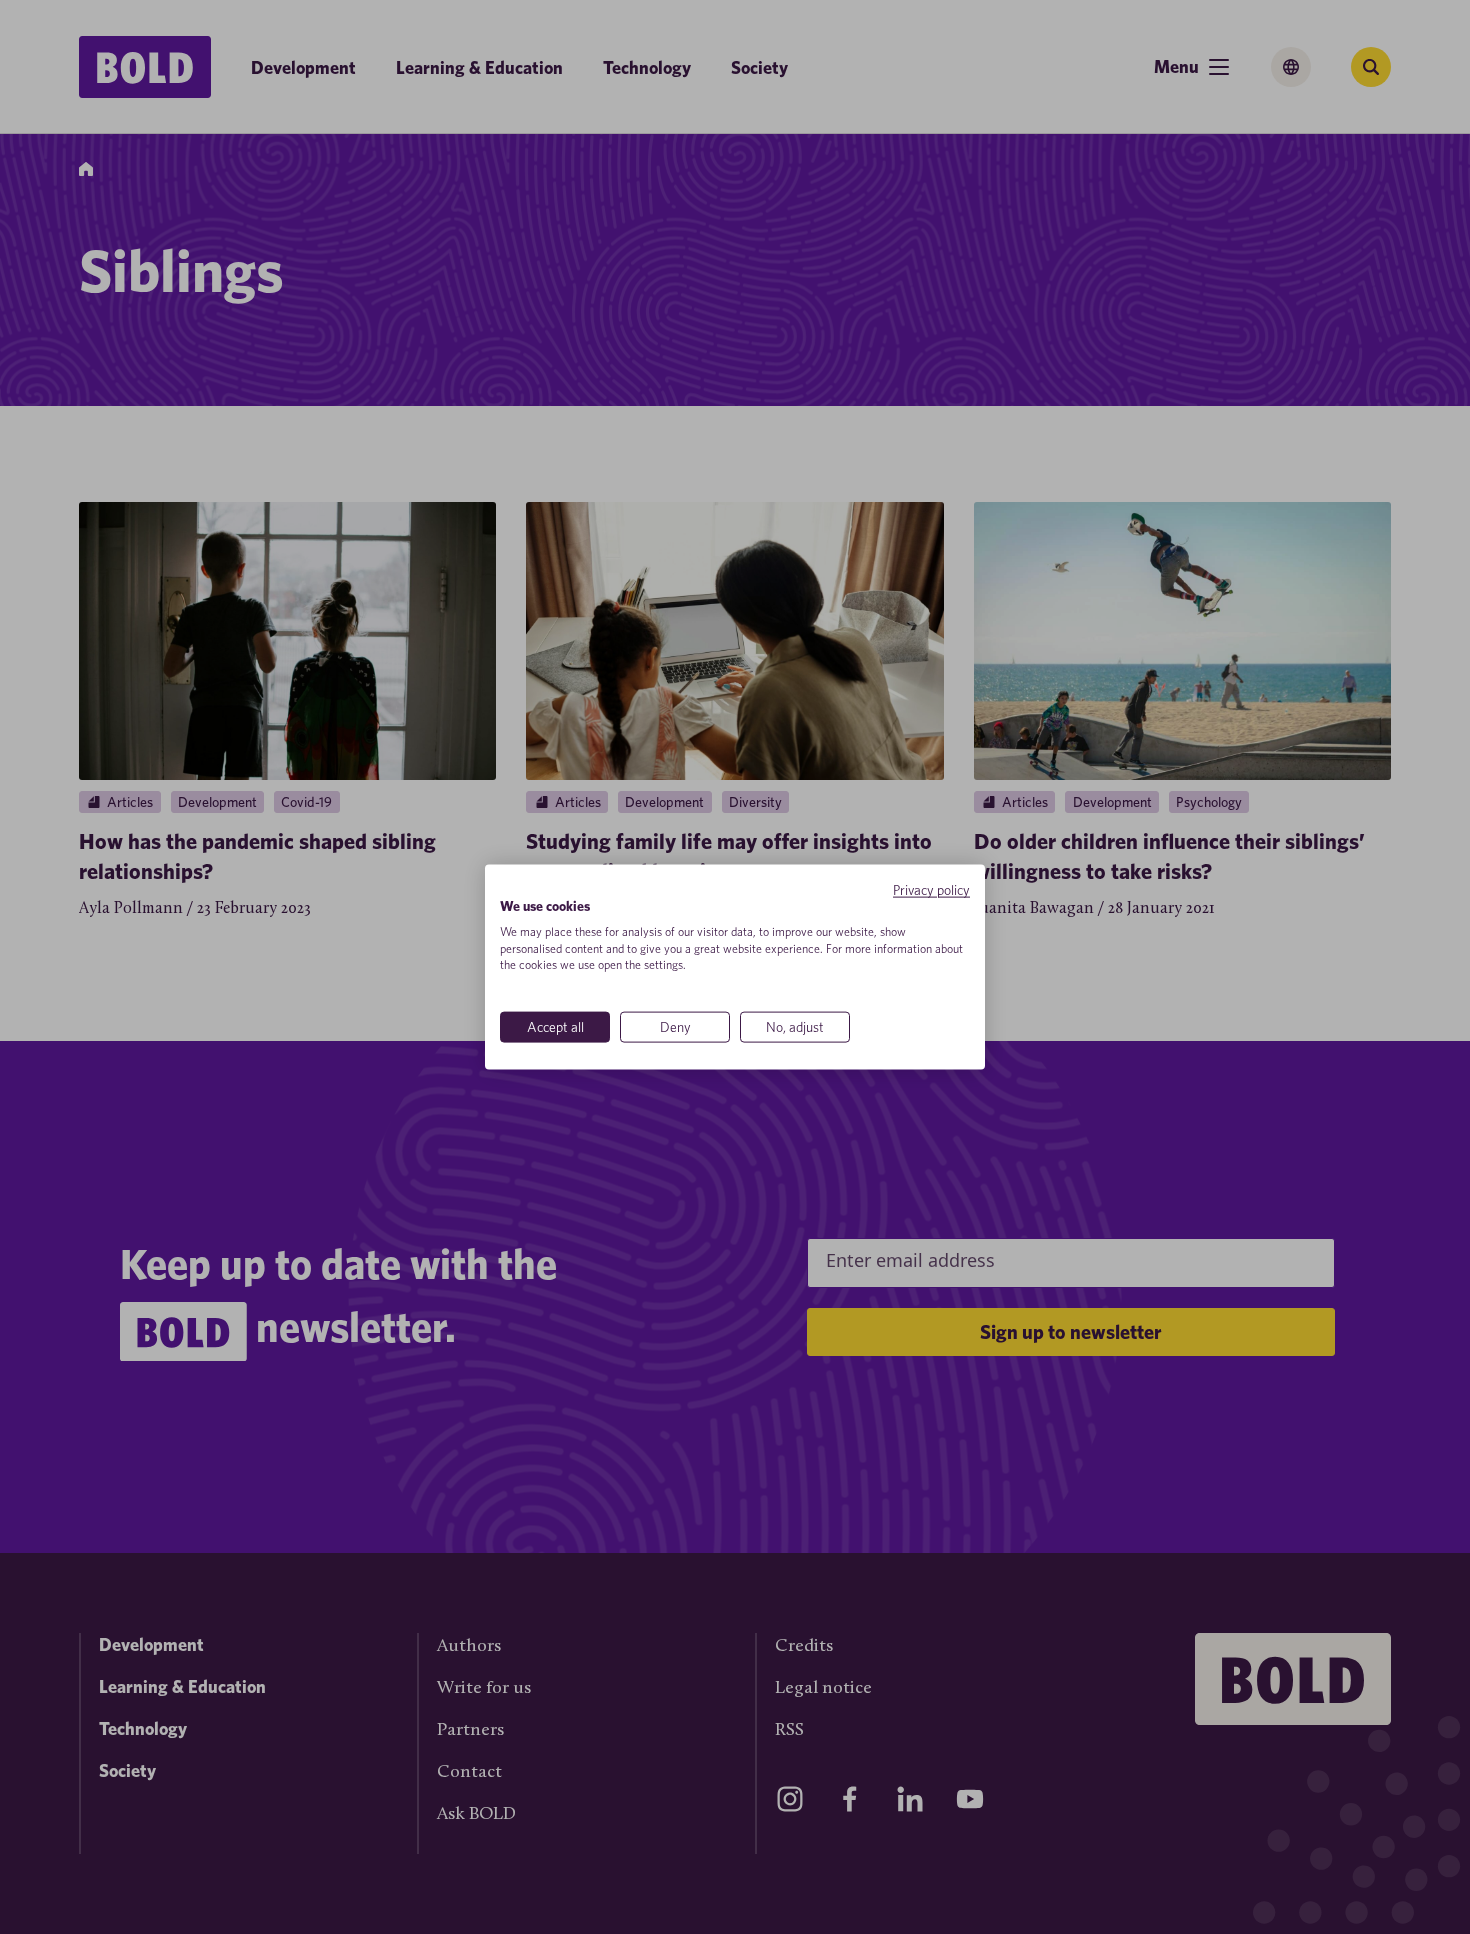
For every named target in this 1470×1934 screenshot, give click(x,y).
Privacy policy (931, 890)
